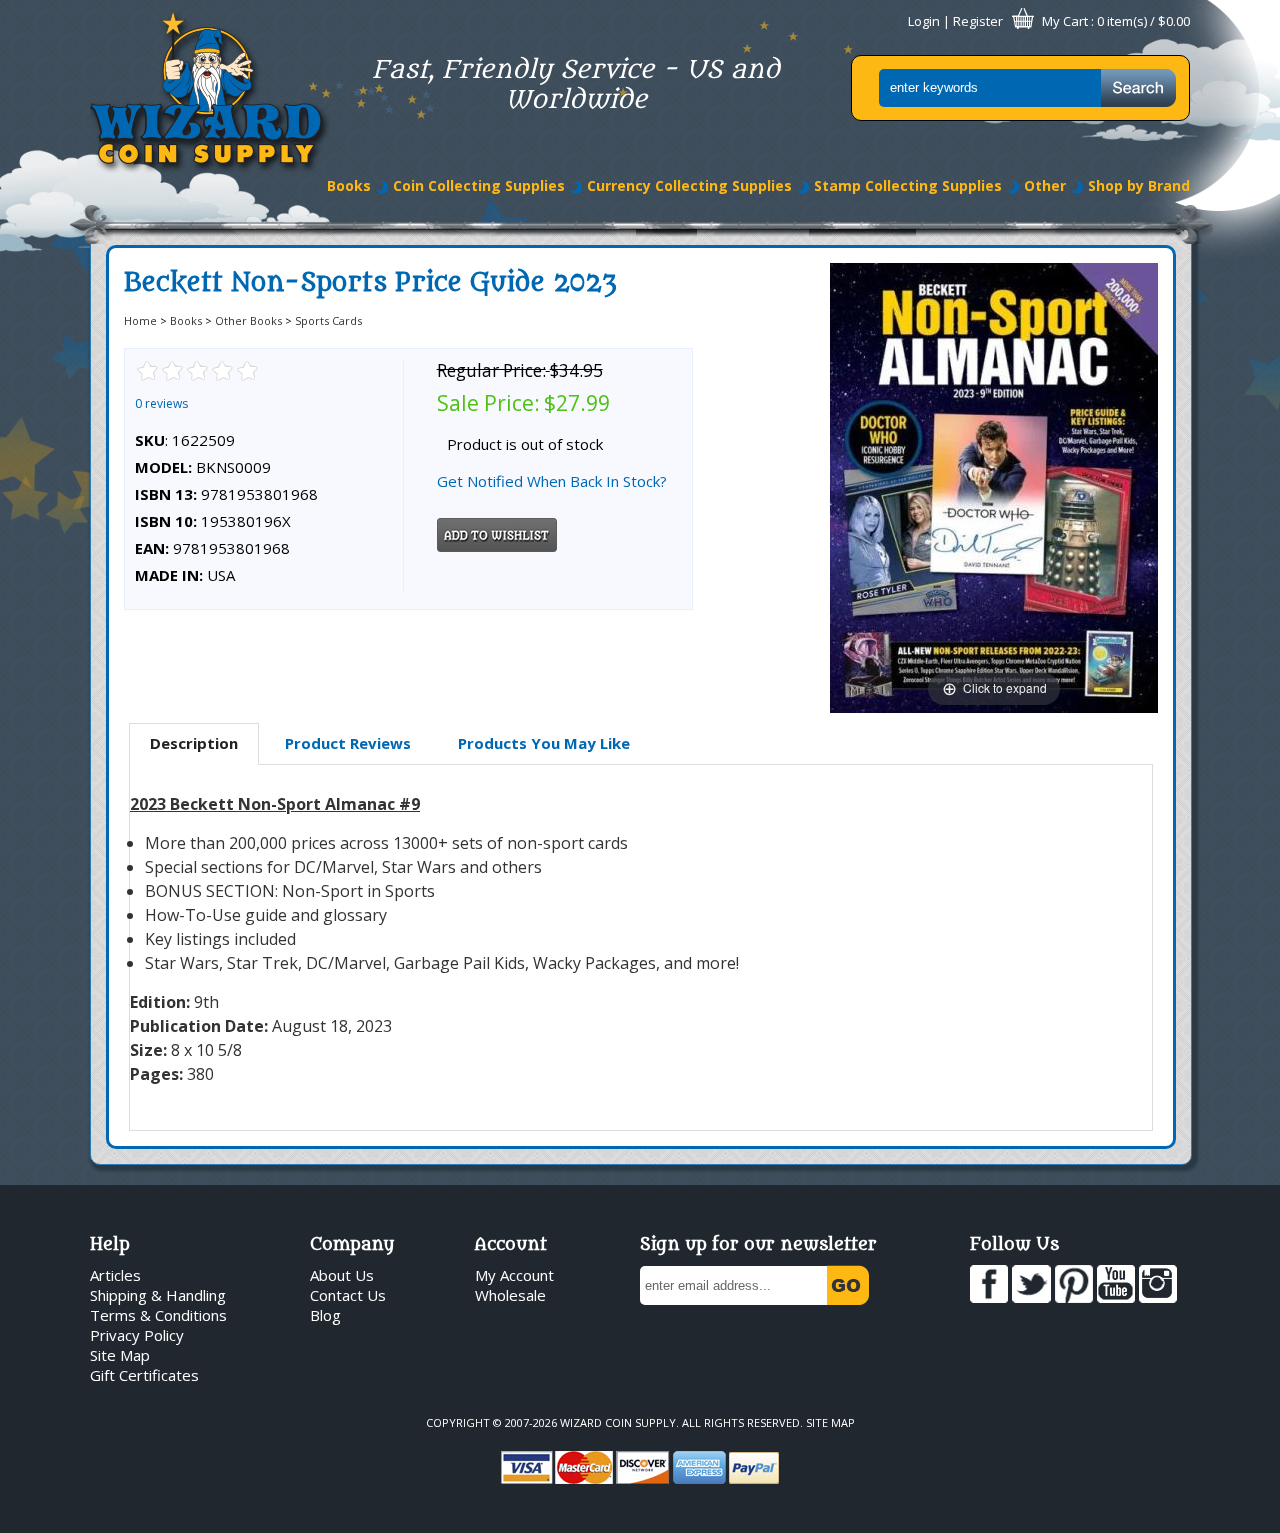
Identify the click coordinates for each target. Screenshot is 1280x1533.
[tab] (194, 744)
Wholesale (510, 1295)
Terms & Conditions (158, 1315)
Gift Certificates (144, 1375)
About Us (342, 1275)
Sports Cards (328, 320)
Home (140, 320)
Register (978, 21)
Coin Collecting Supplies (479, 185)
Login (924, 21)
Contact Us (348, 1295)
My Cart (1065, 21)
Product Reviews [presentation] (348, 743)
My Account (514, 1275)
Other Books (248, 320)
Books (349, 185)
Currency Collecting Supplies (689, 185)
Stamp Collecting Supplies (908, 185)
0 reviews (161, 403)
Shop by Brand (1139, 185)
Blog (325, 1315)
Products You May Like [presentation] (544, 743)
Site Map (120, 1355)
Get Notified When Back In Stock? (552, 481)
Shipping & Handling (158, 1295)
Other (1045, 185)
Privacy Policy (137, 1335)
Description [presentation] (194, 743)
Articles (115, 1275)
